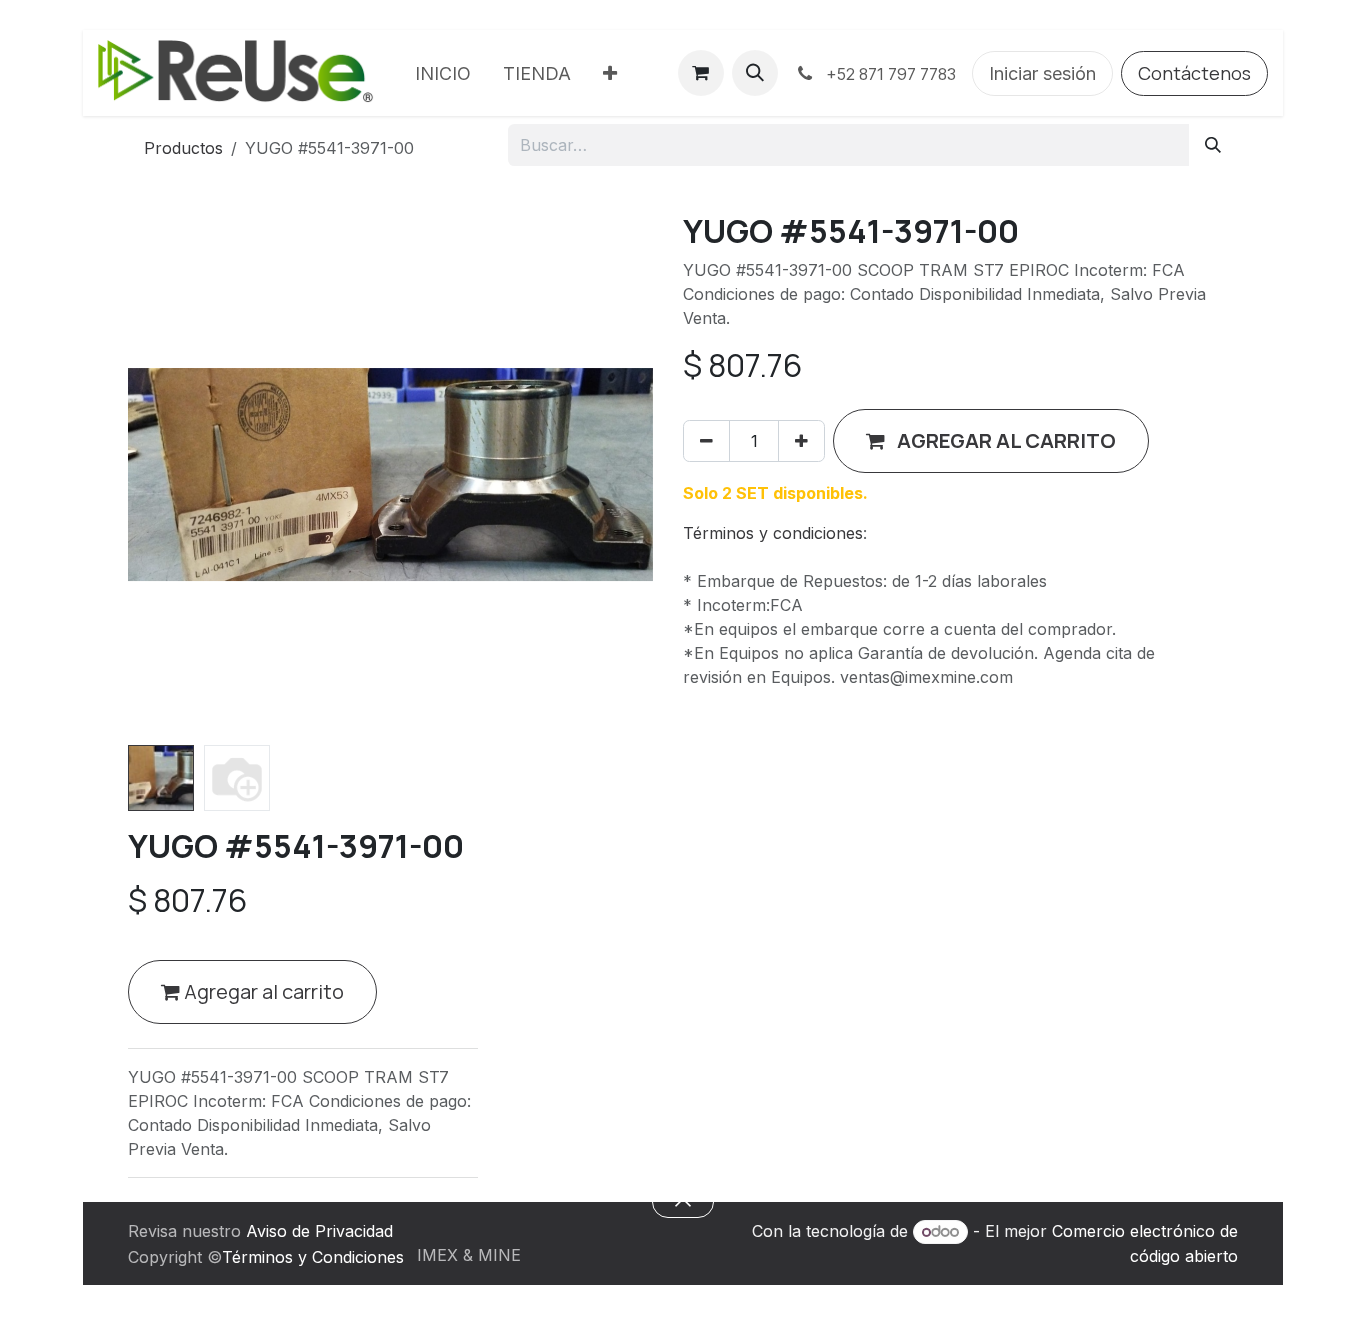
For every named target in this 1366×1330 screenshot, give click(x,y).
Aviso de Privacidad (319, 1231)
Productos (183, 148)
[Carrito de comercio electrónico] (701, 73)
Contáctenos (1194, 73)
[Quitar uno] (706, 441)
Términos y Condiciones (313, 1257)
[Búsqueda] (1213, 145)
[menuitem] (443, 73)
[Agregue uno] (801, 441)
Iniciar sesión (1042, 73)
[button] (755, 73)
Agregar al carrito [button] (262, 991)
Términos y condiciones (773, 533)
